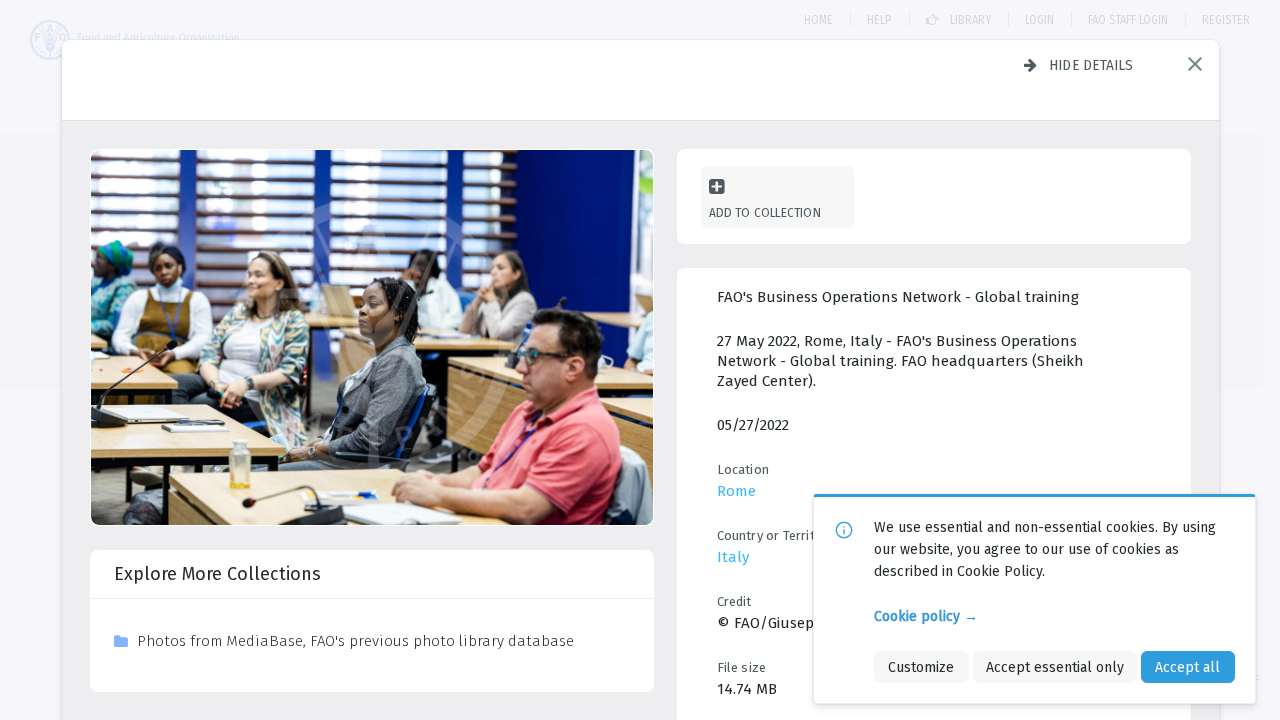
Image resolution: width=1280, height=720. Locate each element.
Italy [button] (733, 557)
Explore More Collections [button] (217, 574)
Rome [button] (736, 491)
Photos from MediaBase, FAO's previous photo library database (355, 641)
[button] (1195, 64)
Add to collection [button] (765, 212)
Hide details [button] (1091, 65)
